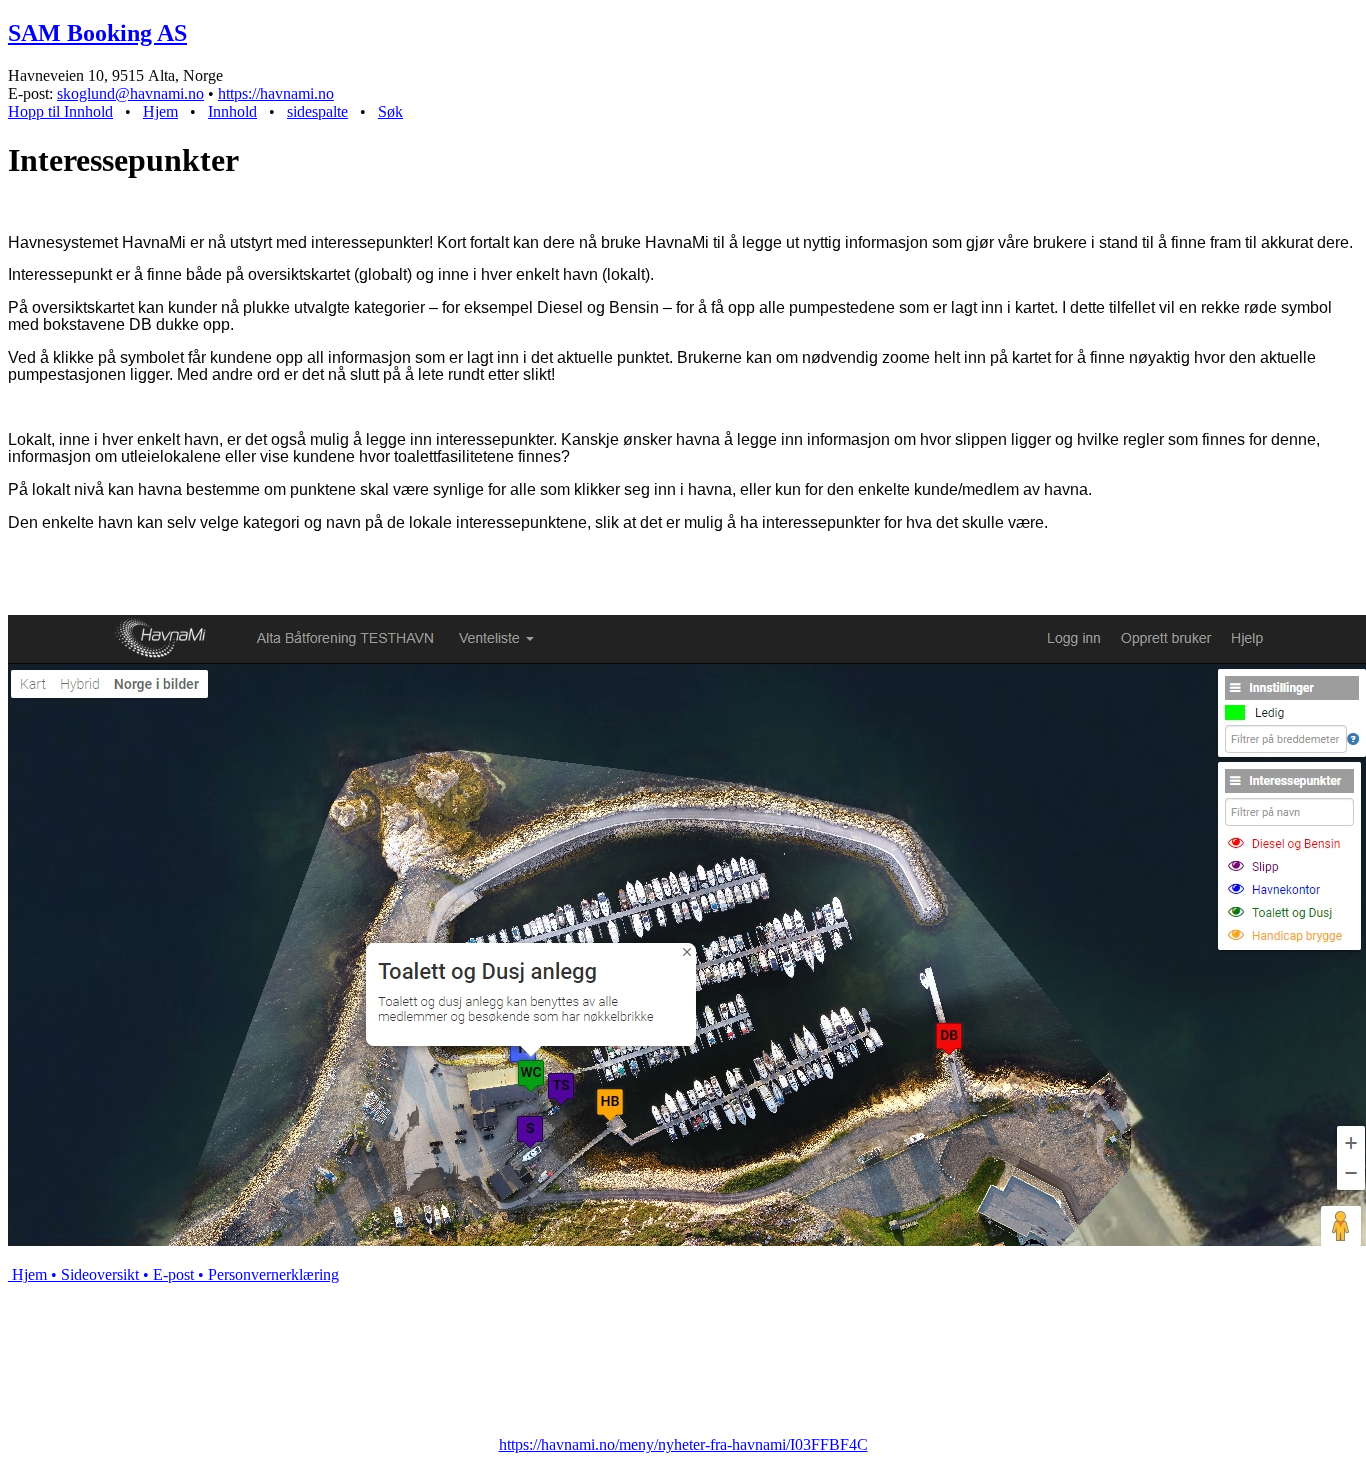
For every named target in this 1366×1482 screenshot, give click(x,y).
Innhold (232, 111)
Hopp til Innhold (60, 111)
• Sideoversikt (93, 1274)
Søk (390, 111)
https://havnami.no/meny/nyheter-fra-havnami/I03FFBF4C (683, 1444)
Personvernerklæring (266, 1274)
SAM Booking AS (97, 33)
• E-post (166, 1274)
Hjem (160, 111)
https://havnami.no (276, 93)
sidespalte (317, 111)
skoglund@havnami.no (130, 93)
